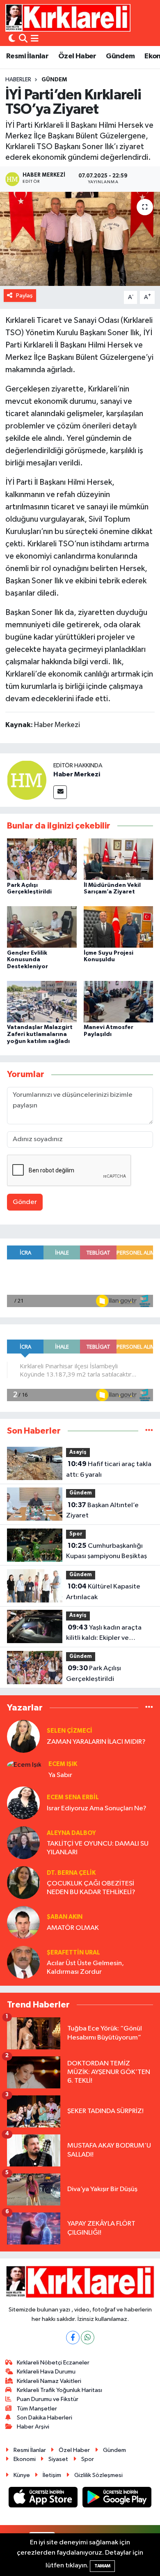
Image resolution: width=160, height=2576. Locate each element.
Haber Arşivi (33, 2427)
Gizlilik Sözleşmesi (98, 2475)
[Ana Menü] (35, 39)
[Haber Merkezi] (27, 780)
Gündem (120, 56)
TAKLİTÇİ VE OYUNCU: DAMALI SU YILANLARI (98, 1848)
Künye (22, 2475)
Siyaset (58, 2459)
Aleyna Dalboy (71, 1833)
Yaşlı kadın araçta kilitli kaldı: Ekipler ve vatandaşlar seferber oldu (106, 1634)
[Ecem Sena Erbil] (23, 1803)
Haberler (18, 80)
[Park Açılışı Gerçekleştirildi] (42, 859)
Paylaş (24, 296)
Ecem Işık (63, 1764)
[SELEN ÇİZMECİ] (23, 1736)
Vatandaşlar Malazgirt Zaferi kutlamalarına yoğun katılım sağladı (40, 1034)
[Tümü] (149, 1431)
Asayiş (78, 1452)
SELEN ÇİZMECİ (70, 1731)
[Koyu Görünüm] (12, 39)
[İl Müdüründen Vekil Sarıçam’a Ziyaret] (119, 859)
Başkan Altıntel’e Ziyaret (102, 1510)
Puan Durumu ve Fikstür (48, 2399)
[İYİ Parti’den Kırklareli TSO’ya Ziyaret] (80, 239)
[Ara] (23, 39)
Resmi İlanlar (27, 56)
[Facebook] (73, 2338)
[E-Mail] (60, 792)
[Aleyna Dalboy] (23, 1843)
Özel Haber (77, 56)
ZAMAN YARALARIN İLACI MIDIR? (96, 1742)
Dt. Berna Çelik (71, 1873)
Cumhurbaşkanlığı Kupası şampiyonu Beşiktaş (106, 1551)
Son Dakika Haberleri (45, 2418)
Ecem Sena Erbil (73, 1797)
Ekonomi (25, 2459)
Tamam (102, 2566)
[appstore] (44, 2499)
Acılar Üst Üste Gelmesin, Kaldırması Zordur (85, 1968)
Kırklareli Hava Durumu (46, 2372)
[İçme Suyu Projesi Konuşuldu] (119, 927)
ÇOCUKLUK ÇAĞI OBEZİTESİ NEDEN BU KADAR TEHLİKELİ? (91, 1888)
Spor (76, 1534)
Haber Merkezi (77, 774)
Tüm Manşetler (37, 2409)
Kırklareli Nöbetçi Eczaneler (53, 2363)
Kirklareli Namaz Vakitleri (49, 2381)
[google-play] (117, 2499)
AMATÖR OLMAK (73, 1928)
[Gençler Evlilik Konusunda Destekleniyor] (42, 927)
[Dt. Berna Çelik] (23, 1882)
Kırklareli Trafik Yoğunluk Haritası (59, 2390)
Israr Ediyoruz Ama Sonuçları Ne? (97, 1808)
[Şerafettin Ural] (23, 1962)
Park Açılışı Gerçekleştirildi (94, 1674)
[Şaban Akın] (23, 1922)
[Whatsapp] (88, 2338)
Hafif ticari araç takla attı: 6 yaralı (109, 1469)
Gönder (25, 1202)
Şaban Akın (65, 1917)
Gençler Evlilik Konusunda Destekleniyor (27, 960)
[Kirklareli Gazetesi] (68, 18)
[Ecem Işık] (24, 1765)
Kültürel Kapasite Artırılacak (103, 1592)
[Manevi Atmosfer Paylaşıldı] (119, 1001)
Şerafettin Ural (73, 1953)
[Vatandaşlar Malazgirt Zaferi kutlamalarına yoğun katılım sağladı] (42, 1001)
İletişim (52, 2475)
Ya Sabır (60, 1775)
